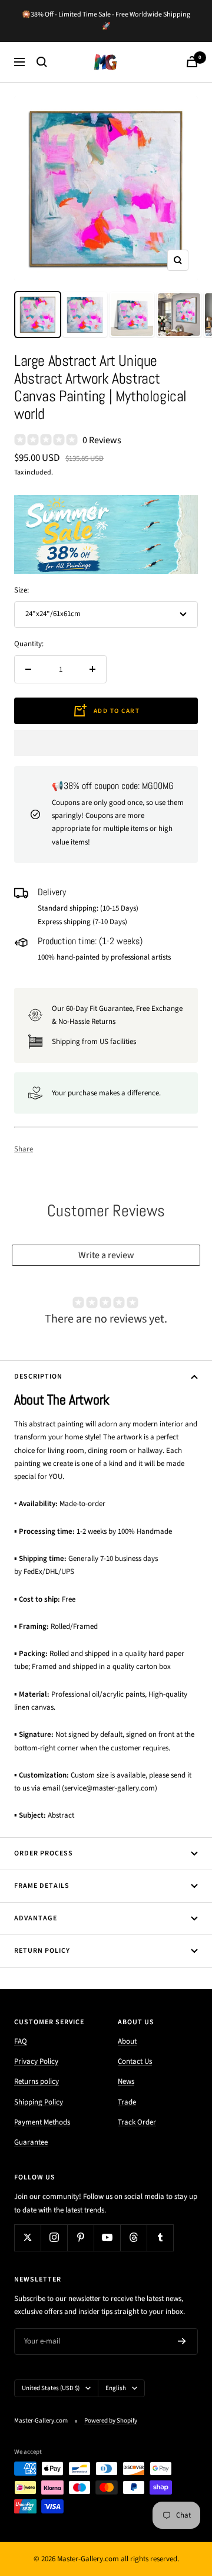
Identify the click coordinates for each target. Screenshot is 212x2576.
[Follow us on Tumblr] (160, 2238)
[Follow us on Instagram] (54, 2238)
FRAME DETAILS (42, 1886)
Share (24, 1149)
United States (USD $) (51, 2388)
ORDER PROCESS (44, 1853)
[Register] (182, 2341)
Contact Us (135, 2061)
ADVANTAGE (36, 1918)
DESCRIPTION (38, 1377)
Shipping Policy (39, 2102)
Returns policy (37, 2081)
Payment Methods (42, 2122)
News (126, 2081)
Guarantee (31, 2142)
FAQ (21, 2041)
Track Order (137, 2122)
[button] (106, 743)
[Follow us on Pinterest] (80, 2238)
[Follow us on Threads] (133, 2238)
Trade (127, 2102)
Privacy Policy (36, 2061)
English (116, 2388)
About (127, 2041)
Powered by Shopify (111, 2420)
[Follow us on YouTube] (107, 2238)
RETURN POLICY (42, 1951)
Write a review (106, 1255)
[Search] (42, 62)
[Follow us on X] (27, 2238)
